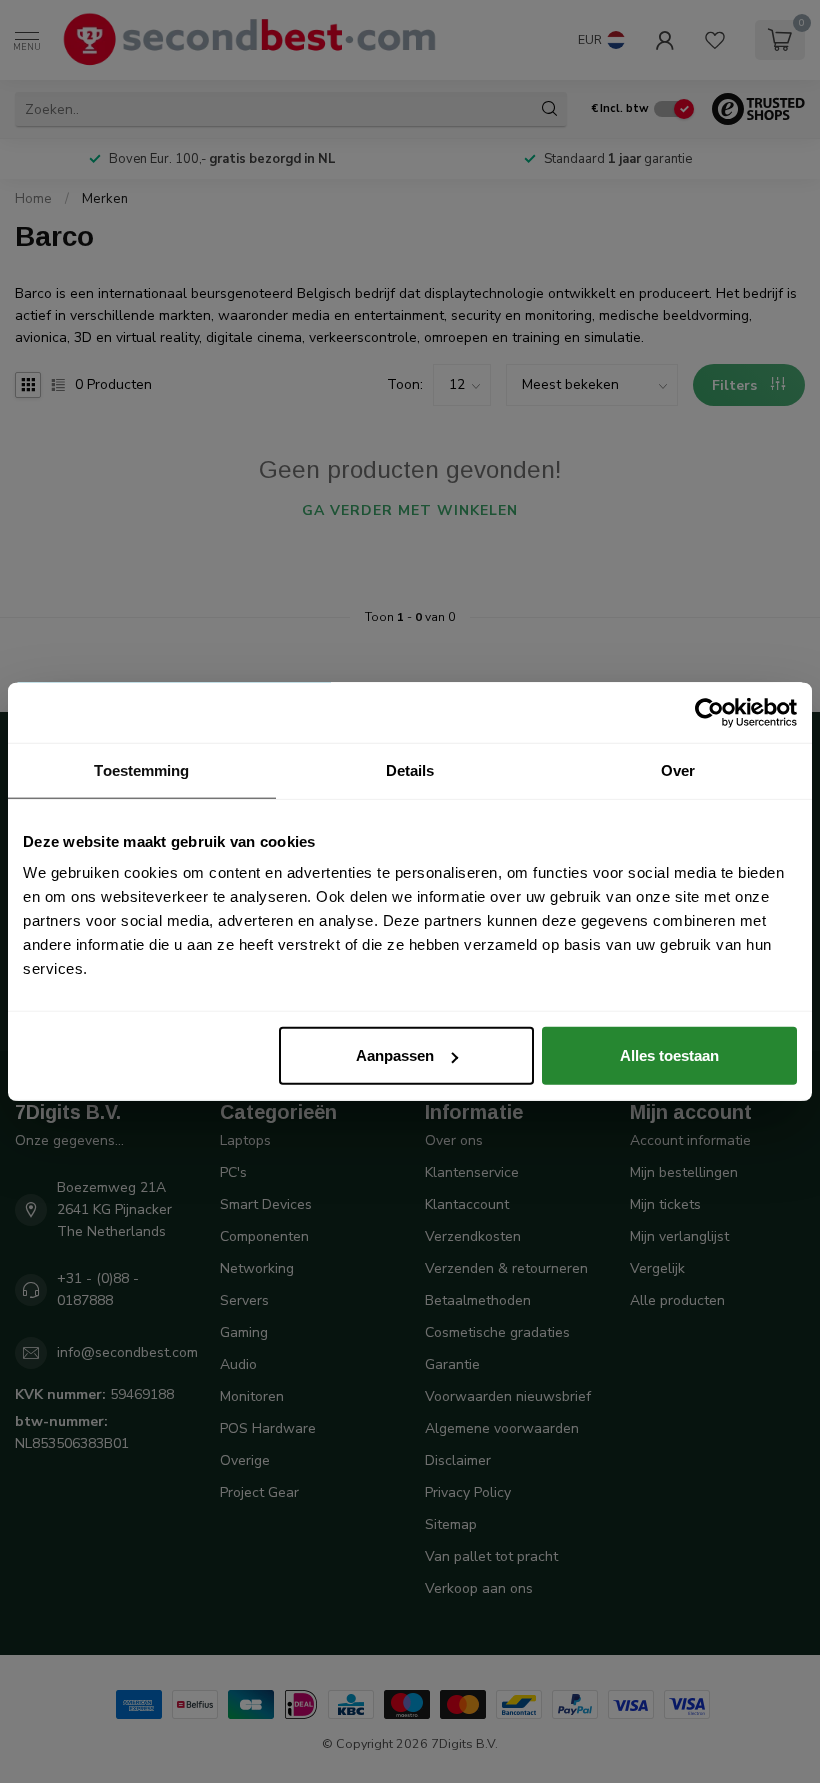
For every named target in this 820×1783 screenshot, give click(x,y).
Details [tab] (410, 769)
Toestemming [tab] (141, 769)
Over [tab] (678, 769)
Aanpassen (395, 1055)
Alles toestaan (669, 1055)
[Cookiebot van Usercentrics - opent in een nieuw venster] (709, 712)
